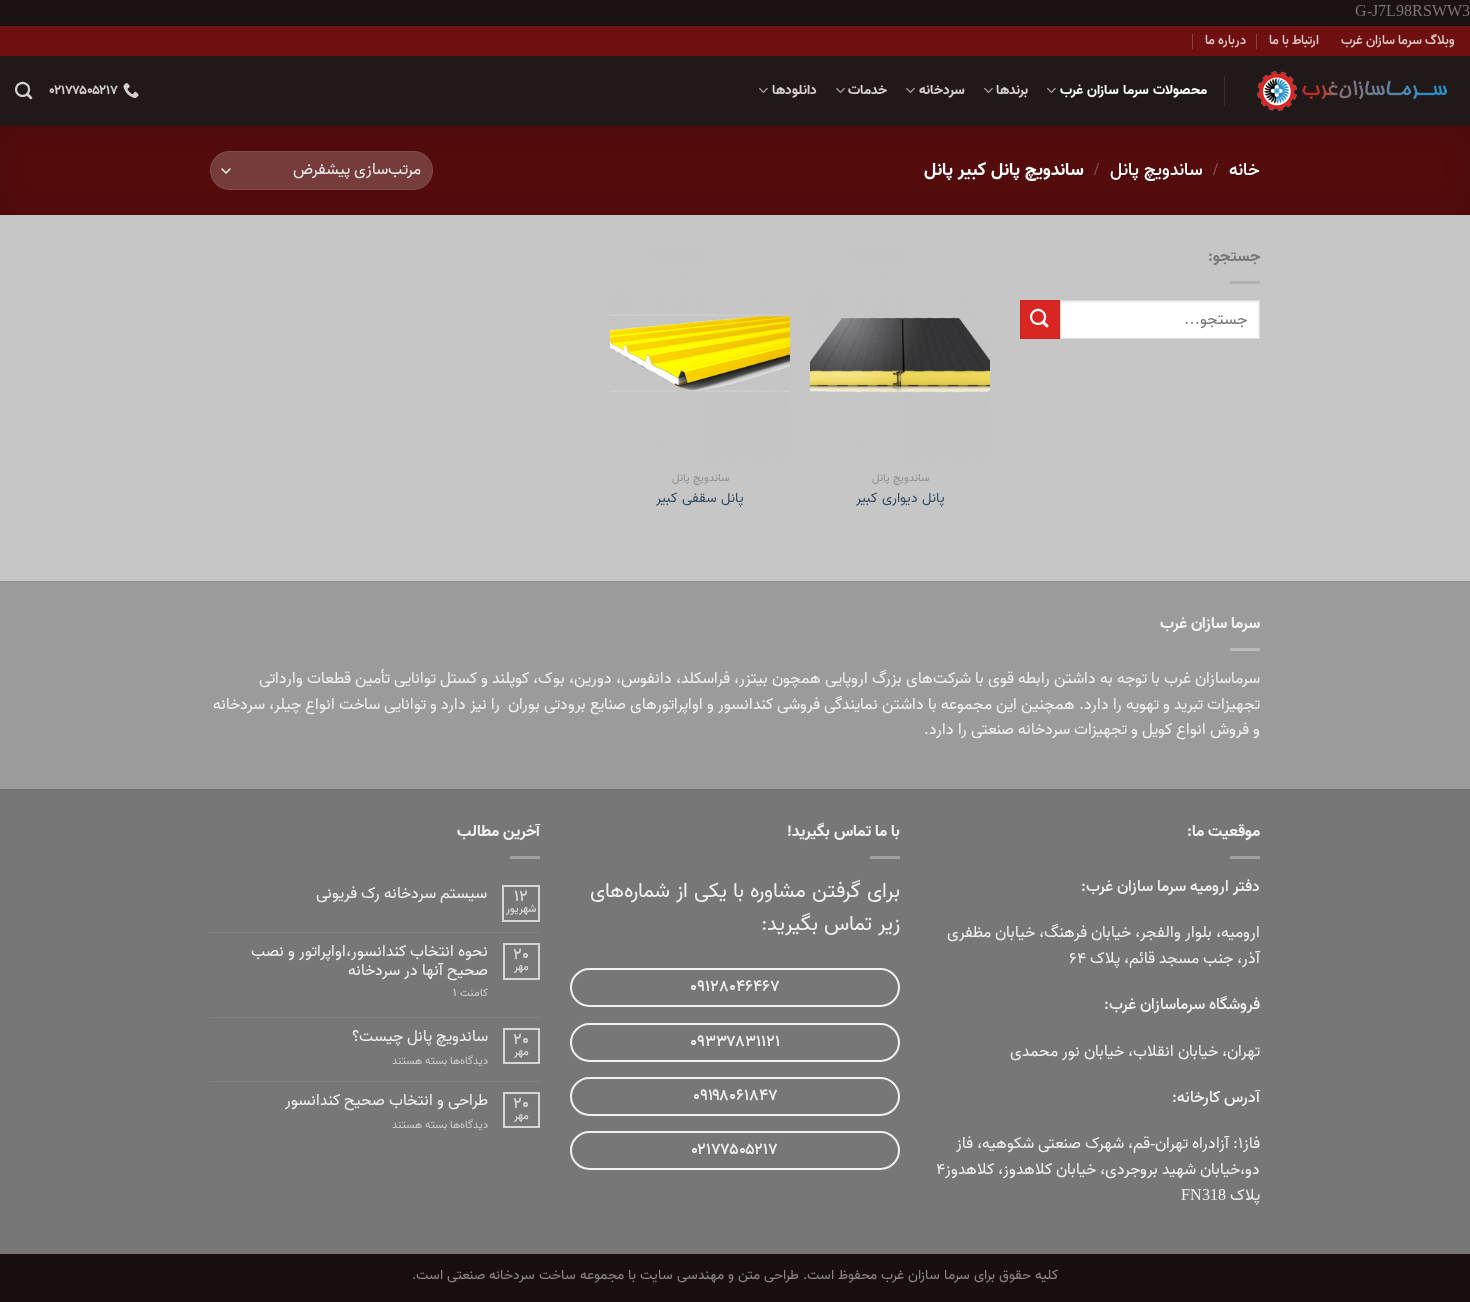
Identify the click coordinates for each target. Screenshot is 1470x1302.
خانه (1244, 170)
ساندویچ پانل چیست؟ (420, 1037)
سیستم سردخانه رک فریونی (401, 894)
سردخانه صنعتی (1020, 730)
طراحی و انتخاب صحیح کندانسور (386, 1101)
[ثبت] (1040, 319)
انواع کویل (1174, 730)
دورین (593, 679)
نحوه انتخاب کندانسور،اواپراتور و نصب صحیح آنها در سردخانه (369, 962)
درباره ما (1225, 40)
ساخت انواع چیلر (327, 705)
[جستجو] (23, 91)
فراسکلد (705, 679)
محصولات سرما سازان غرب (1133, 90)
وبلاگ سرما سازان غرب (1398, 40)
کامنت (470, 993)
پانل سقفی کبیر (700, 499)
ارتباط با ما (1294, 40)
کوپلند (510, 679)
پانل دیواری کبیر (900, 499)
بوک (551, 679)
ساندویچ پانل (1156, 170)
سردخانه (941, 90)
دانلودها (794, 90)
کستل (458, 679)
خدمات (867, 90)
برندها (1012, 90)
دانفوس (646, 679)
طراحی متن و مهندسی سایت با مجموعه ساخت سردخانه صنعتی (623, 1275)
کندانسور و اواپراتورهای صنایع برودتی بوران (640, 705)
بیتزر (753, 679)
